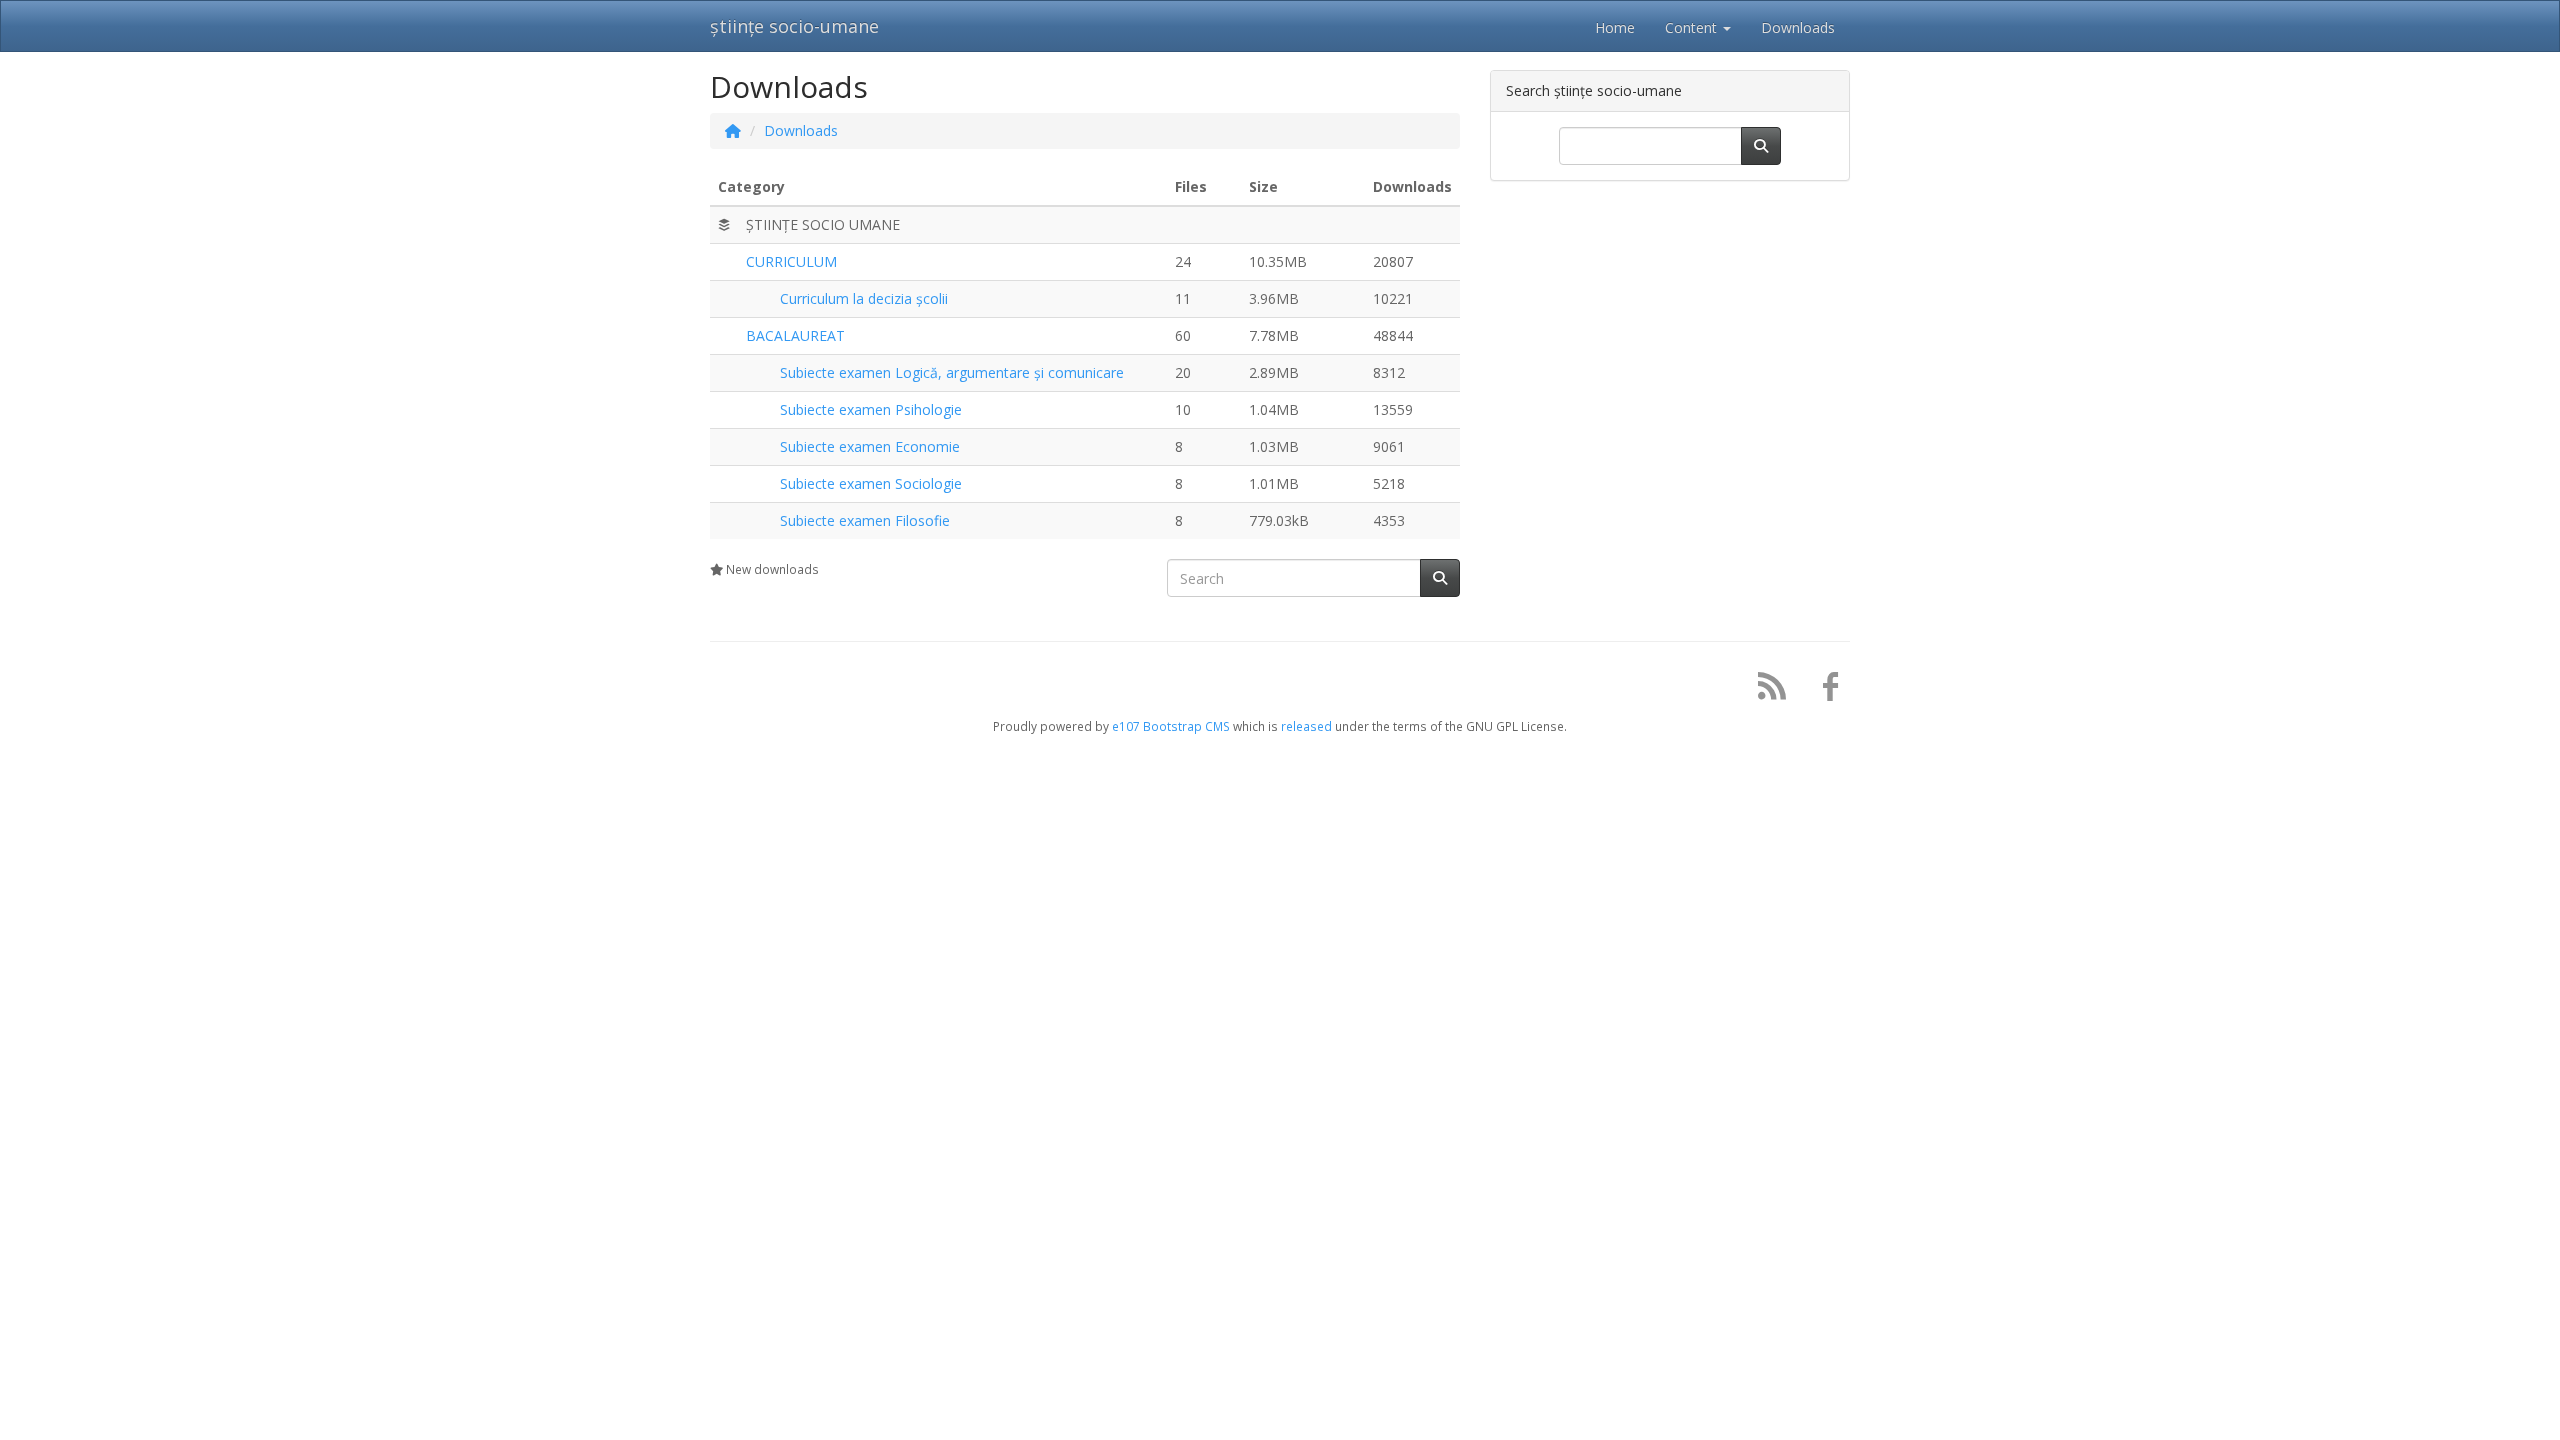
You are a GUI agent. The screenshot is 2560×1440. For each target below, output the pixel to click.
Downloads (801, 130)
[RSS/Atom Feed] (1765, 690)
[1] (1440, 578)
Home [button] (1615, 27)
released (1306, 726)
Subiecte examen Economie (870, 446)
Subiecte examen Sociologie (871, 483)
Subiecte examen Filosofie (865, 520)
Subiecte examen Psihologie (871, 409)
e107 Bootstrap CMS (1171, 726)
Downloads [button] (1798, 27)
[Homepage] (733, 130)
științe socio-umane (794, 26)
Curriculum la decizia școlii (864, 298)
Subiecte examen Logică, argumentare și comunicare (952, 372)
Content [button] (1693, 27)
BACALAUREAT (795, 335)
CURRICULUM (791, 261)
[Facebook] (1823, 690)
